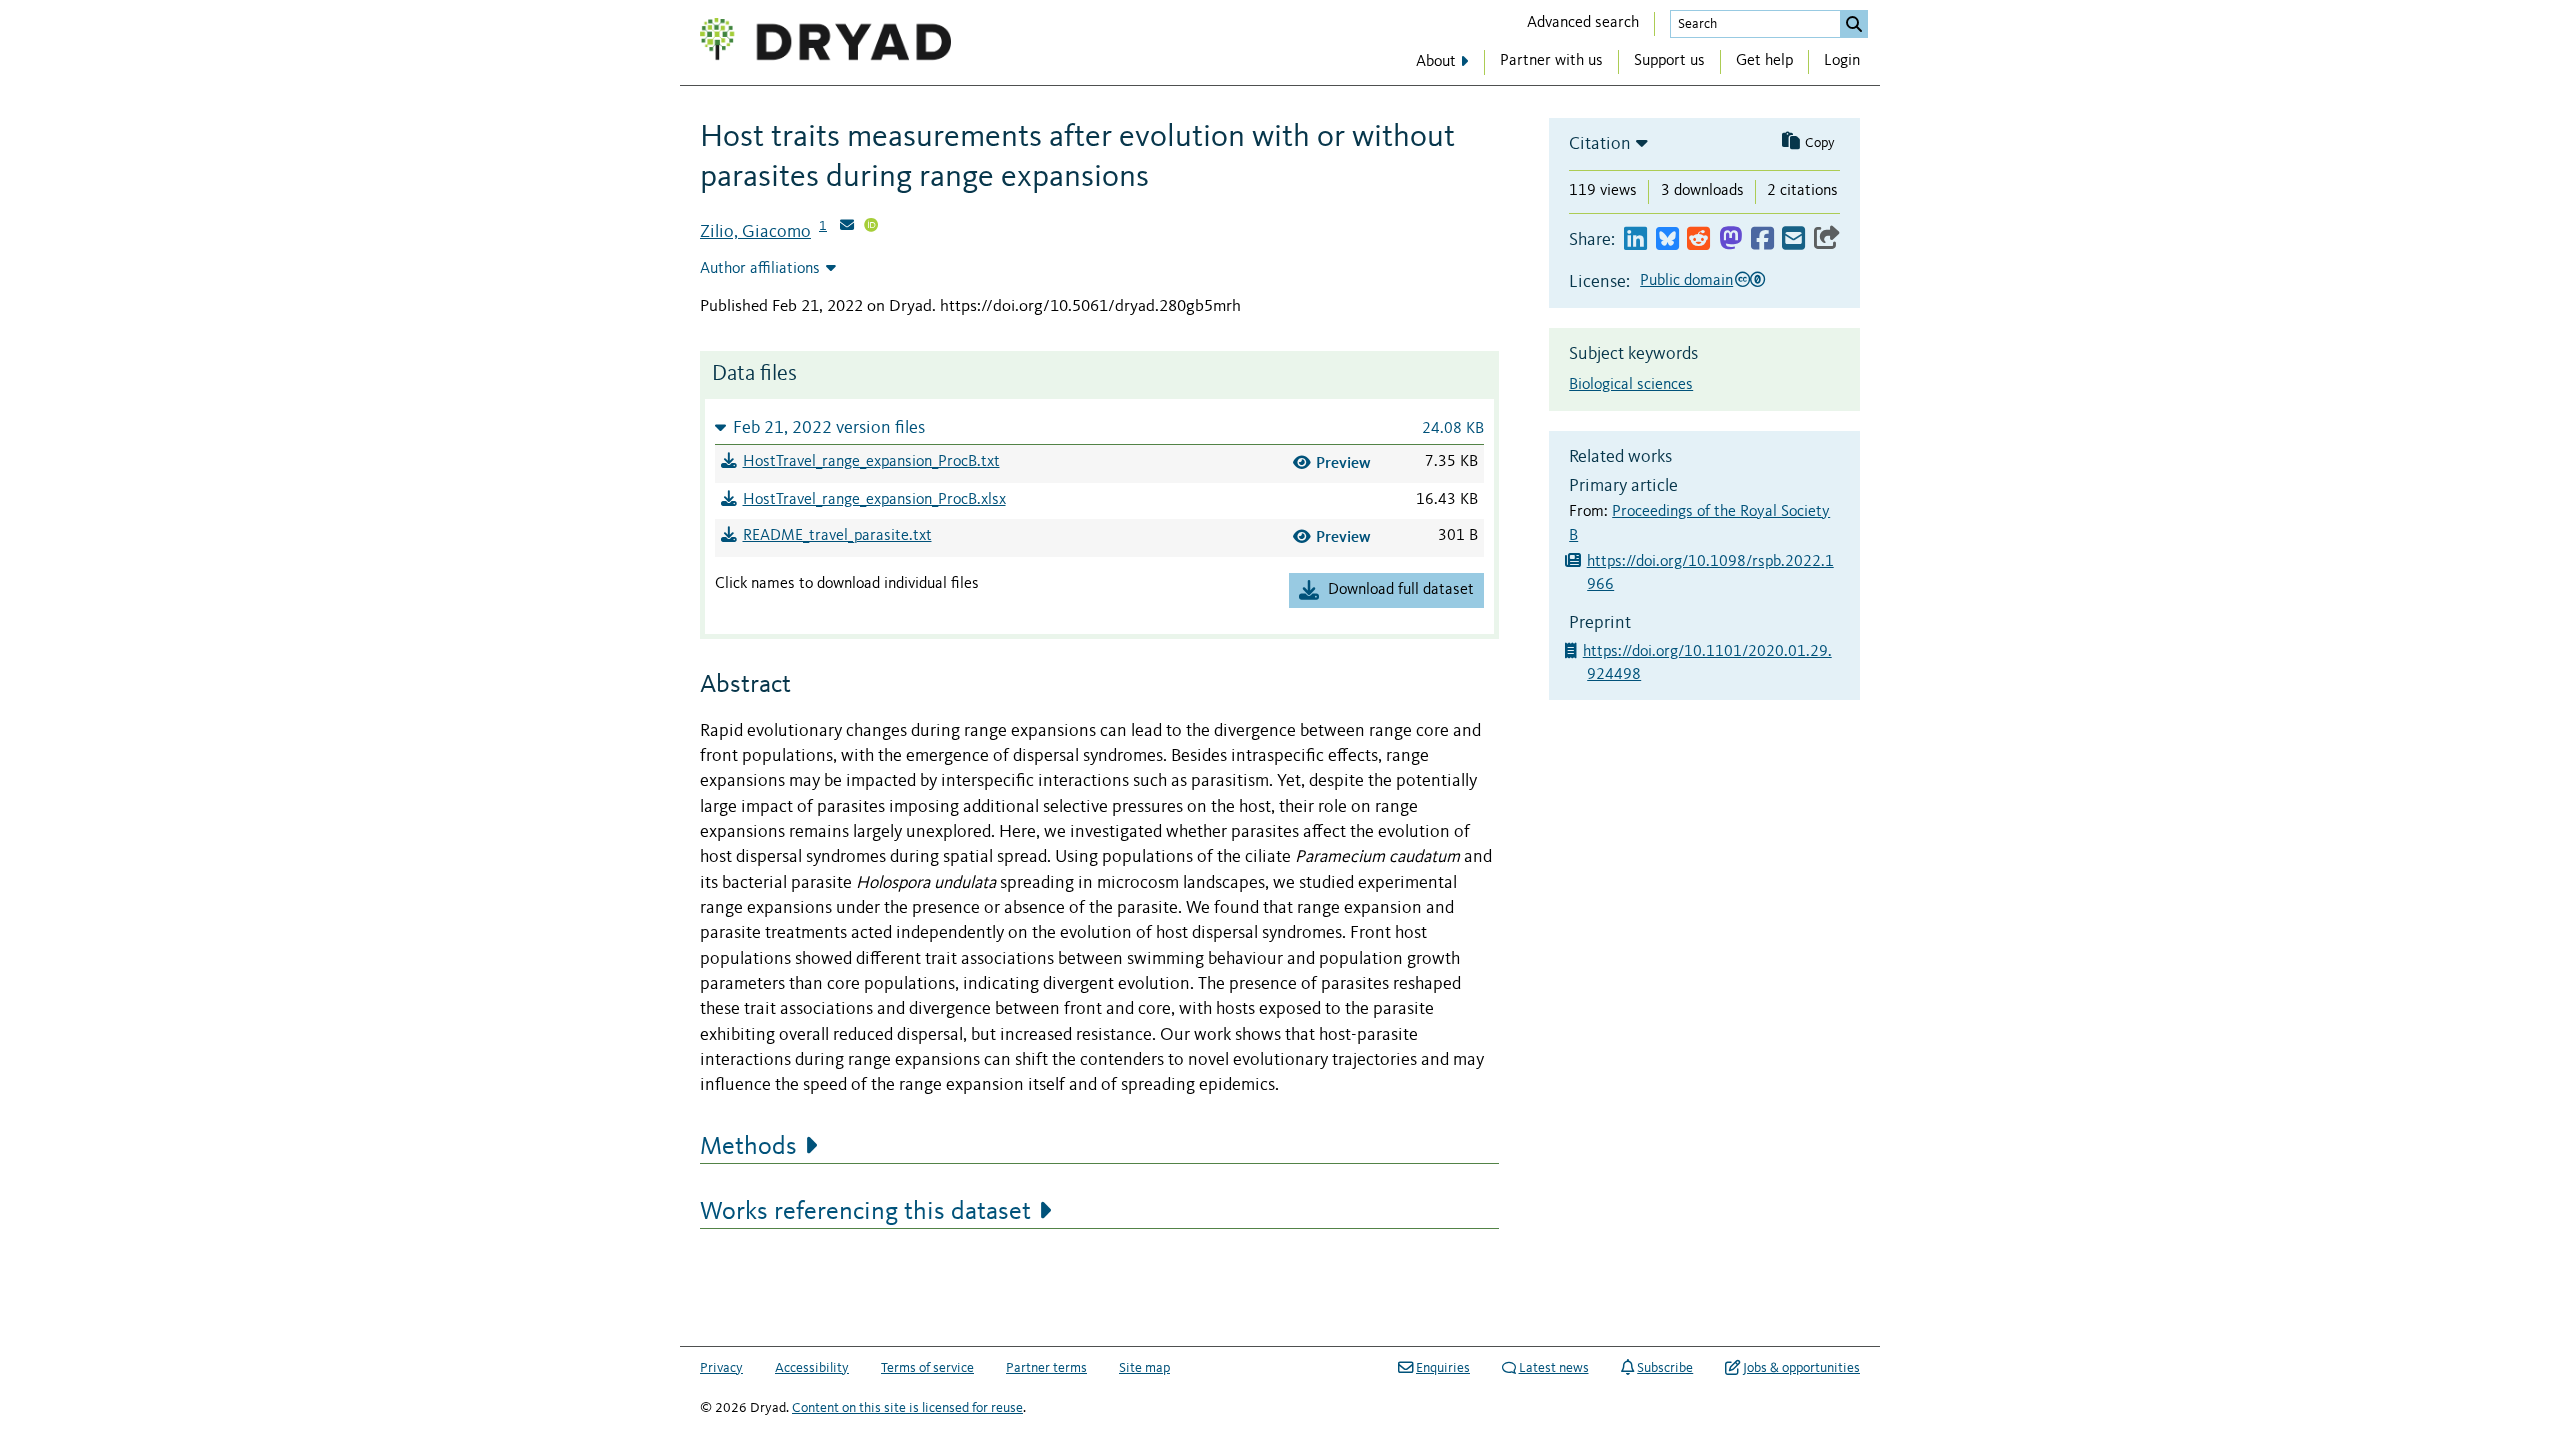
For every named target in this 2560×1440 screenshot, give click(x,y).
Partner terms (1046, 1368)
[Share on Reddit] (1698, 239)
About (1436, 62)
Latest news (1554, 1368)
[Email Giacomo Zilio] (847, 227)
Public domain (1686, 281)
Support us (1669, 61)
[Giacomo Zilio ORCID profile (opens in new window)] (871, 227)
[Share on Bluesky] (1667, 239)
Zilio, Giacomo (755, 232)
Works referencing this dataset (865, 1212)
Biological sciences (1631, 385)
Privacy (721, 1368)
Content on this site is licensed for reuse (907, 1408)
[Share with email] (1793, 239)
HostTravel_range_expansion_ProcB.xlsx (874, 500)
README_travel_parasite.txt (837, 536)
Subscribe (1665, 1368)
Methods (748, 1147)
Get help (1764, 61)
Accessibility (812, 1368)
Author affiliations (760, 269)
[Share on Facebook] (1762, 239)
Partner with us (1551, 61)
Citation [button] (1600, 144)
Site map (1144, 1368)
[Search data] (1854, 24)
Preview (1343, 462)
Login (1842, 61)
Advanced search (1583, 23)
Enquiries (1443, 1368)
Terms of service (927, 1368)
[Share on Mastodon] (1730, 239)
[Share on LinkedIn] (1635, 239)
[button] (1099, 427)
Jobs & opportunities (1801, 1368)
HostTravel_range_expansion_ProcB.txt (871, 462)
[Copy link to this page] (1827, 239)
